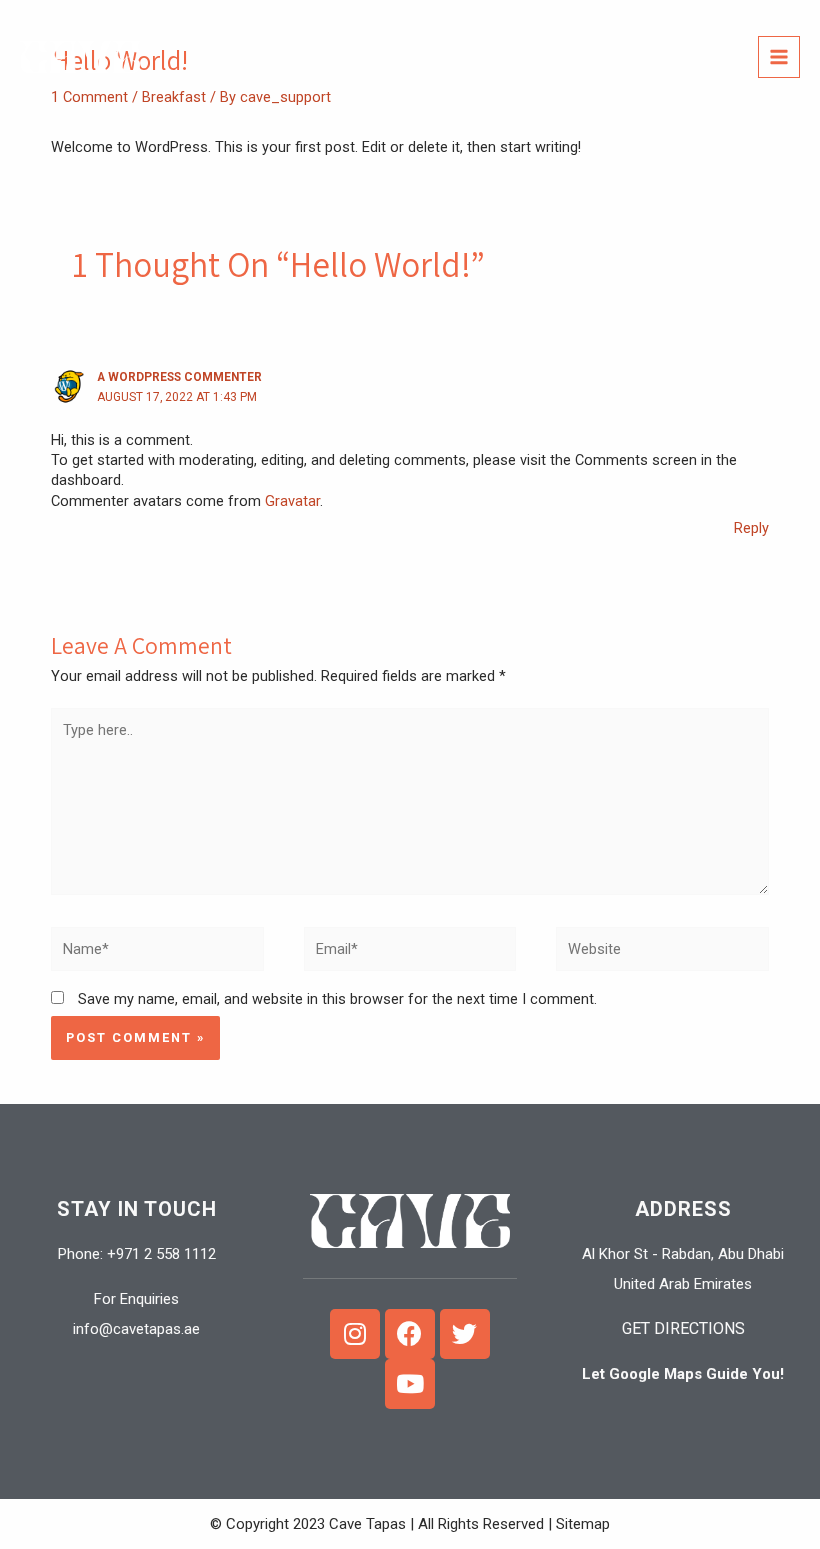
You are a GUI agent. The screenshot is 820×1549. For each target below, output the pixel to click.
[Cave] (80, 57)
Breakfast (174, 97)
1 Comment (89, 97)
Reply (751, 528)
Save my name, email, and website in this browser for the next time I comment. (337, 999)
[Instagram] (355, 1334)
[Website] (662, 953)
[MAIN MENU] (779, 57)
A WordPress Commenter (179, 377)
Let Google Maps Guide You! (683, 1374)
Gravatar (292, 501)
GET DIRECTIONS (683, 1328)
